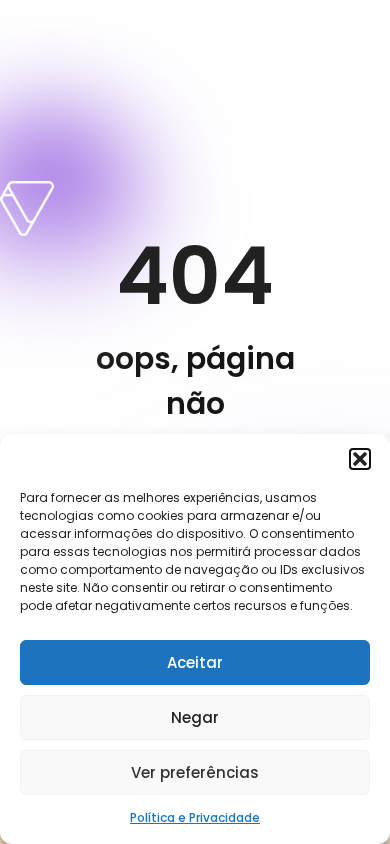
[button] (360, 459)
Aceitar (195, 662)
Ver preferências (195, 772)
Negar (195, 717)
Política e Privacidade (195, 817)
